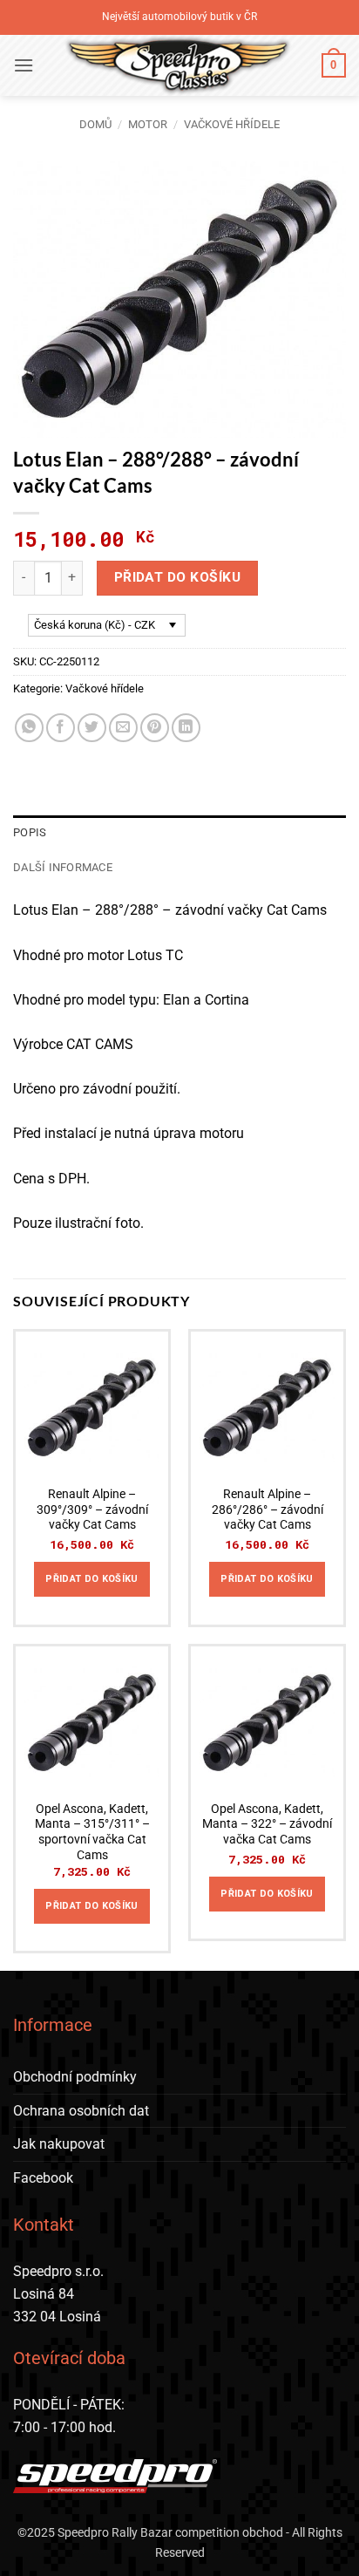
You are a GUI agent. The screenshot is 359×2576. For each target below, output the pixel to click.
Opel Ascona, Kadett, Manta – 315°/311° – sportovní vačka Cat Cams (92, 1832)
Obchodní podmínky (75, 2077)
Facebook (43, 2178)
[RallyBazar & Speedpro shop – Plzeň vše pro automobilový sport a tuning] (178, 65)
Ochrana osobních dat (81, 2111)
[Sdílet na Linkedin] (186, 728)
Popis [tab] (30, 832)
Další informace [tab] (63, 867)
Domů (95, 124)
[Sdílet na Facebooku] (61, 728)
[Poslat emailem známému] (123, 728)
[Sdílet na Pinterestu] (155, 728)
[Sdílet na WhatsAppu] (29, 728)
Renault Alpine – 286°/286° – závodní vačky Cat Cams (268, 1509)
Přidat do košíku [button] (91, 1579)
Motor (148, 124)
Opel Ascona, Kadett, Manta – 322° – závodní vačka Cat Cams (267, 1824)
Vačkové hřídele (232, 124)
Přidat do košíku (177, 577)
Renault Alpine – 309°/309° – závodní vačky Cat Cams (92, 1509)
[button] (24, 65)
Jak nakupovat (59, 2144)
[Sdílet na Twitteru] (92, 728)
